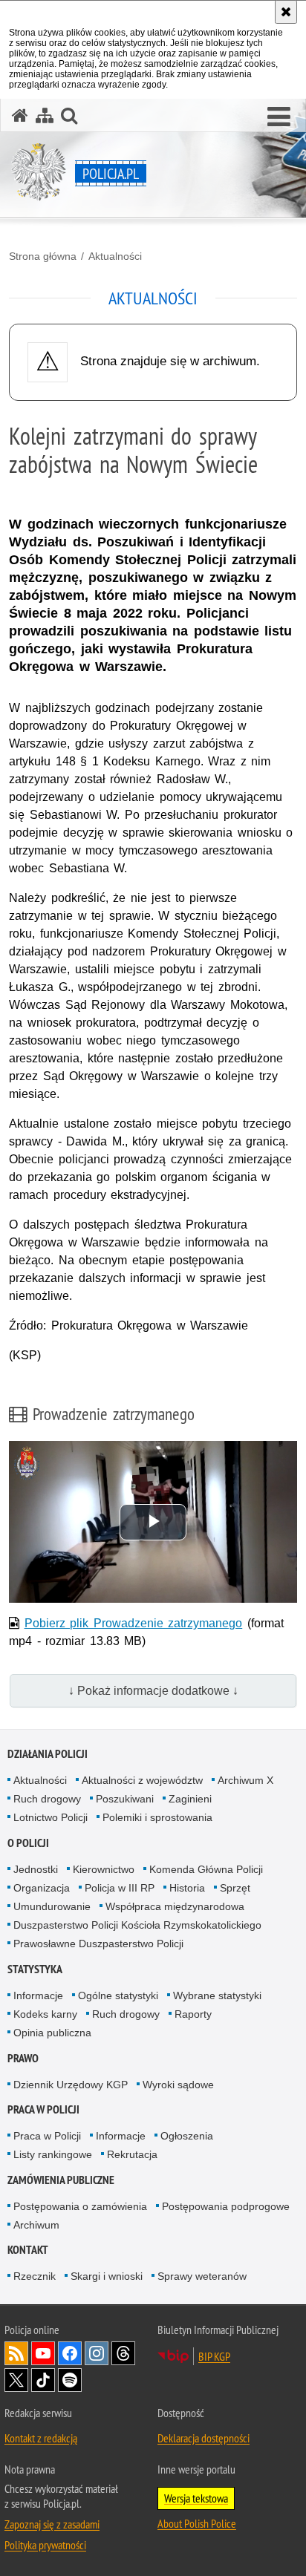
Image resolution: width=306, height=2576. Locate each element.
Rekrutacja (132, 2154)
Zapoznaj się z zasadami (52, 2524)
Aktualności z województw (142, 1780)
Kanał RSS (16, 2353)
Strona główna (43, 256)
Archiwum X (245, 1780)
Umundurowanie (52, 1906)
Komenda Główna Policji (206, 1869)
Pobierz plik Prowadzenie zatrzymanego (134, 1623)
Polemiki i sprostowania (157, 1817)
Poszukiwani (125, 1799)
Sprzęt (235, 1888)
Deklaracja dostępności (204, 2438)
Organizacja (42, 1888)
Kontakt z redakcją (41, 2438)
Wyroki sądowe (178, 2085)
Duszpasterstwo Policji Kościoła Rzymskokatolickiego (137, 1925)
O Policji (28, 1843)
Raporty (193, 2014)
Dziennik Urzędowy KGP (71, 2085)
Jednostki (36, 1869)
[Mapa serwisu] (45, 115)
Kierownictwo (104, 1869)
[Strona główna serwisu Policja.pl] (20, 115)
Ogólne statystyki (118, 1995)
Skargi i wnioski (107, 2276)
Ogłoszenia (187, 2136)
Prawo (23, 2058)
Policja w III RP (120, 1888)
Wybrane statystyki (217, 1995)
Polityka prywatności (45, 2545)
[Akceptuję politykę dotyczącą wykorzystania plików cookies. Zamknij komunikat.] (286, 12)
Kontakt (28, 2250)
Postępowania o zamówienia (80, 2206)
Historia (187, 1888)
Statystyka (35, 1969)
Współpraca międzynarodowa (175, 1906)
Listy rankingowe (53, 2154)
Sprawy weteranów (202, 2276)
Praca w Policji (43, 2109)
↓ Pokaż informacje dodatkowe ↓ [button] (153, 1691)
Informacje (38, 1995)
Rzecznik (35, 2276)
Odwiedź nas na (43, 2353)
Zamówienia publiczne (61, 2180)
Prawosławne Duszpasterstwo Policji (98, 1944)
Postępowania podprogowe (226, 2206)
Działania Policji (48, 1754)
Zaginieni (190, 1799)
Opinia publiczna (52, 2033)
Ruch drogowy (47, 1799)
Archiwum (36, 2225)
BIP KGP (214, 2356)
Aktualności (115, 256)
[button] (279, 117)
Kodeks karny (45, 2014)
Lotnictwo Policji (51, 1817)
